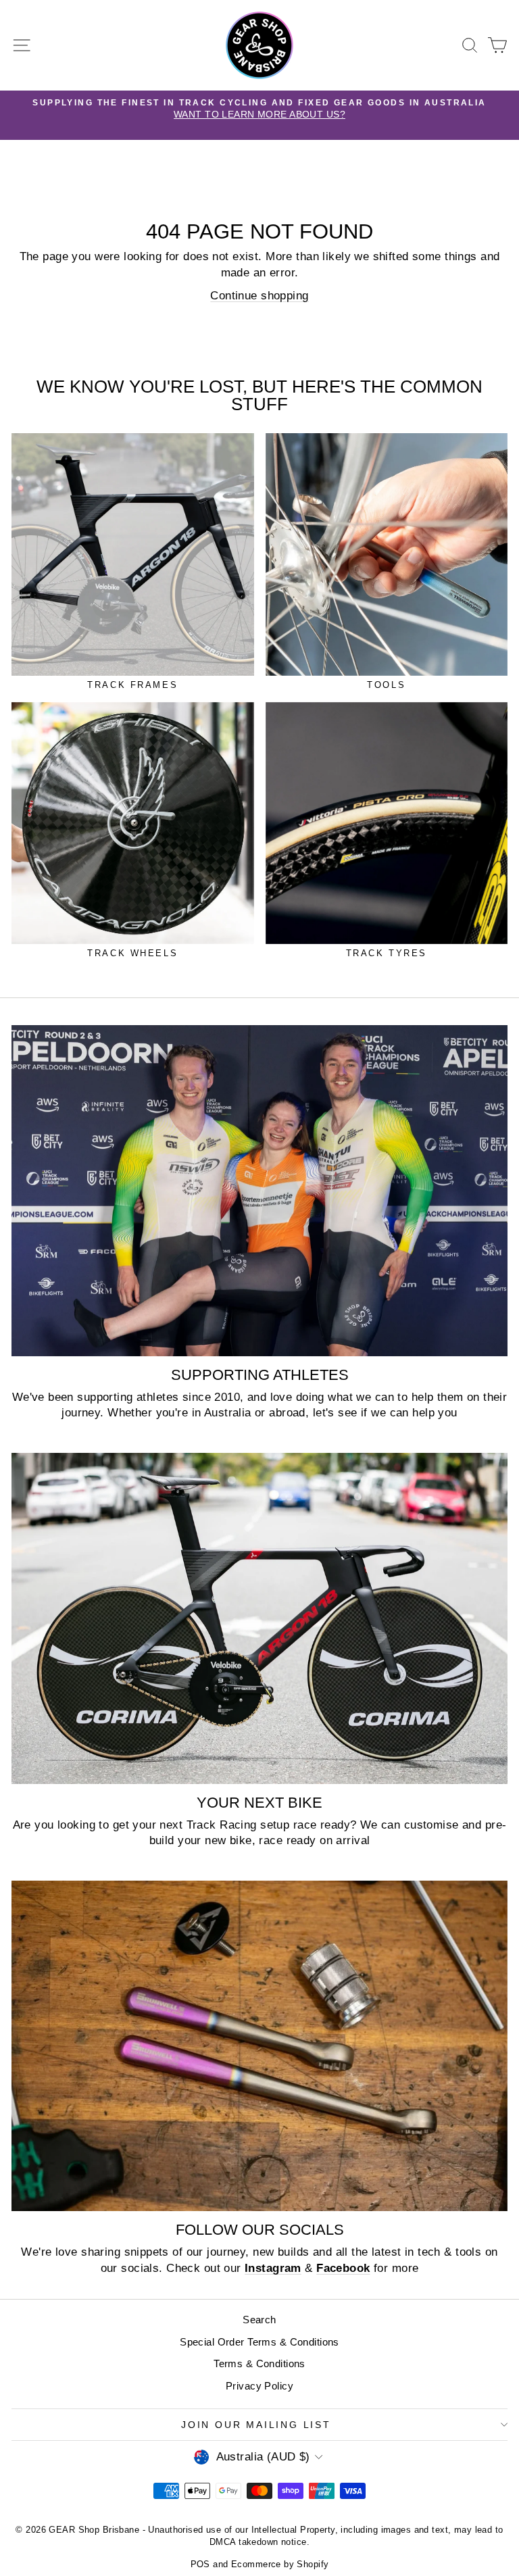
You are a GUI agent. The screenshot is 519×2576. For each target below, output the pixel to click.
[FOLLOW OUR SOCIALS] (259, 2046)
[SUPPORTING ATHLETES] (259, 1190)
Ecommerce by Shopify (280, 2564)
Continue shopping (259, 296)
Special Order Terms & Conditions (259, 2342)
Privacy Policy (259, 2386)
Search (259, 2320)
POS (200, 2564)
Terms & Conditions (259, 2363)
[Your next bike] (259, 1618)
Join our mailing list (256, 2425)
